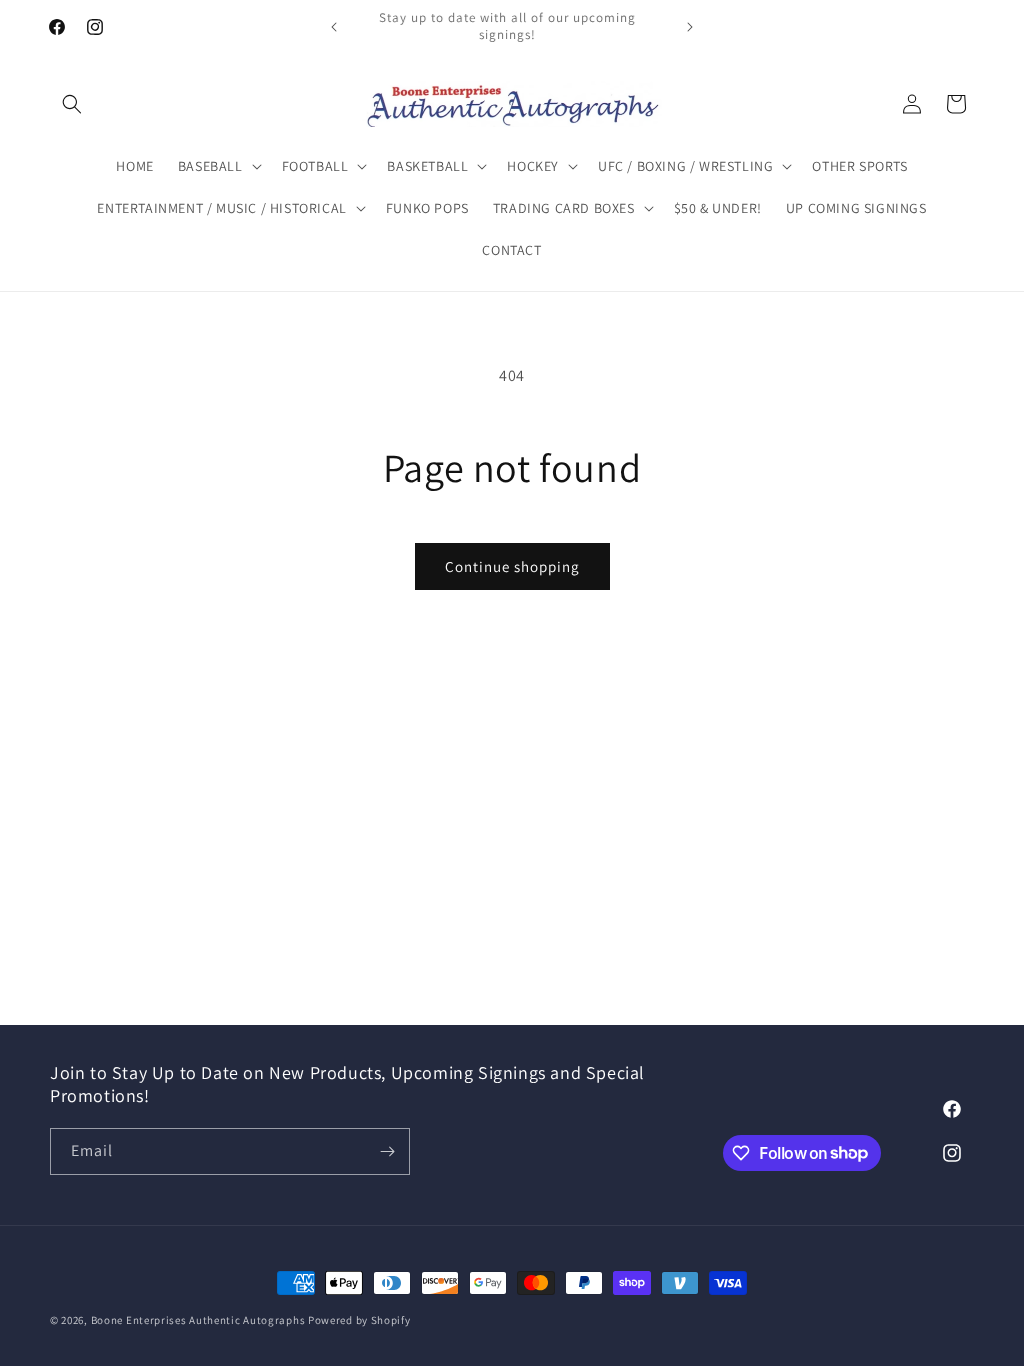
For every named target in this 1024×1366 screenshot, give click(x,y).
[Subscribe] (387, 1151)
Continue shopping (512, 566)
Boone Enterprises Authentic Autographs (198, 1320)
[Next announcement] (690, 27)
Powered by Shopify (359, 1320)
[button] (72, 104)
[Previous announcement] (334, 27)
